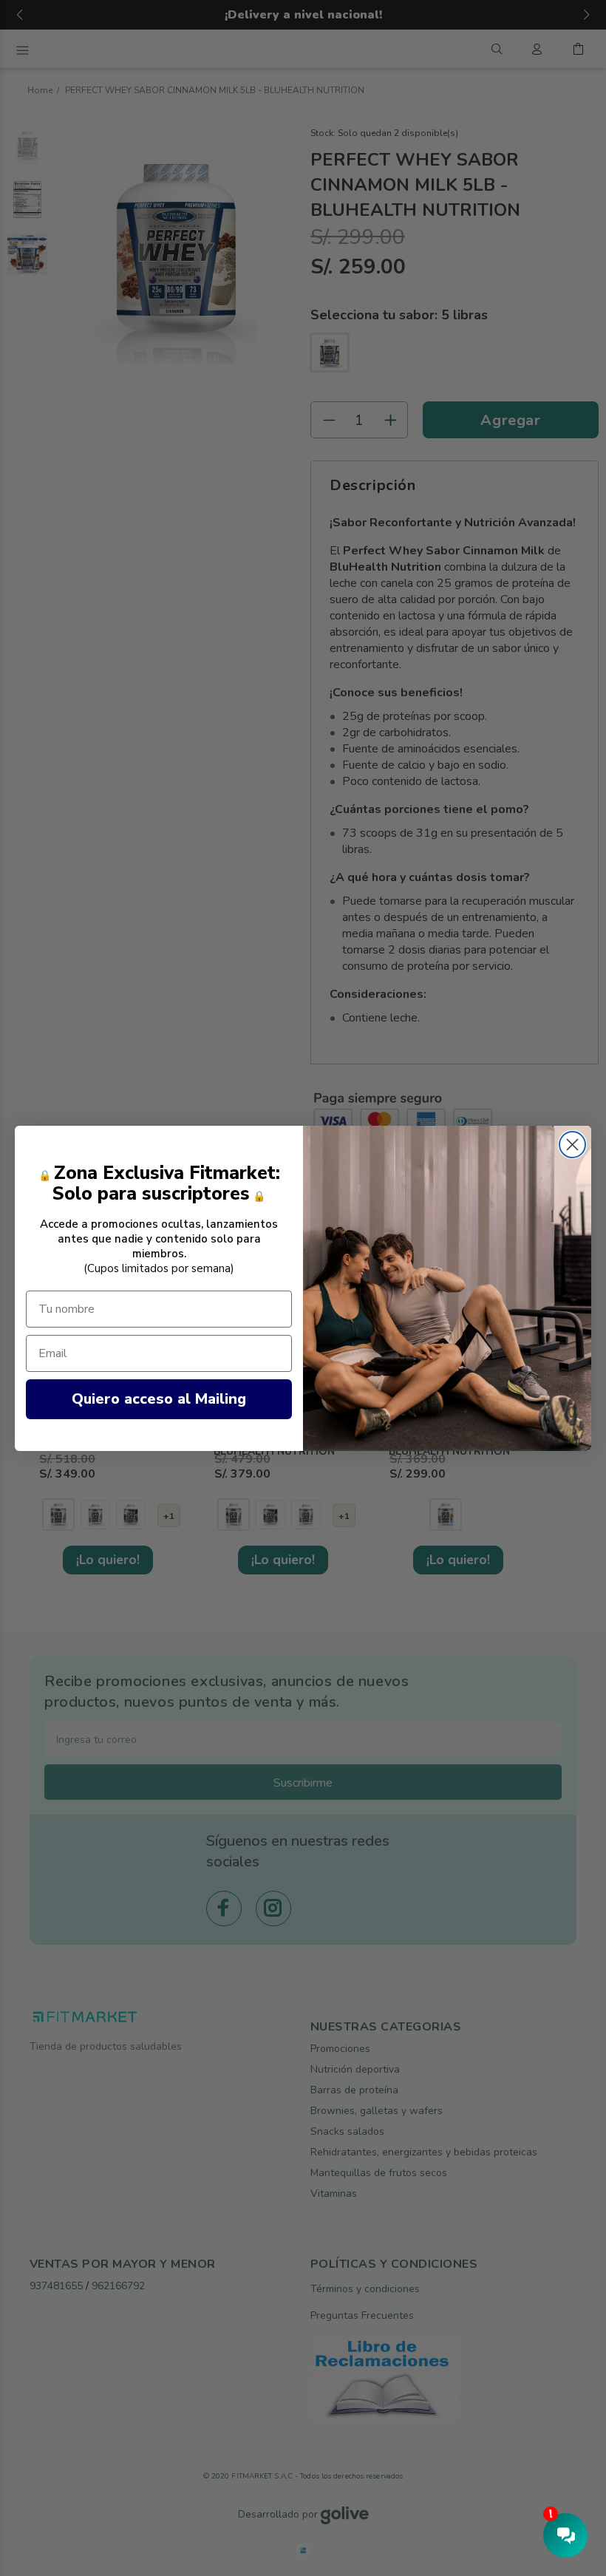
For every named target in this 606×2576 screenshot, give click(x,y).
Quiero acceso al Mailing (159, 1399)
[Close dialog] (572, 1145)
